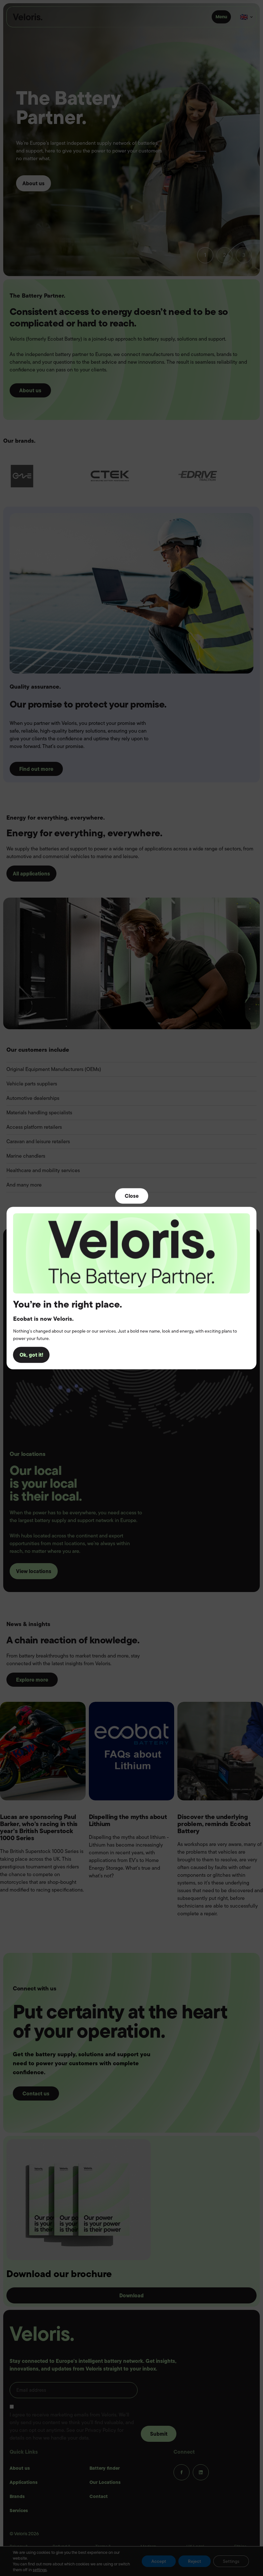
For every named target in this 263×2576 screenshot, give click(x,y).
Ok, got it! (31, 1355)
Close (132, 1196)
